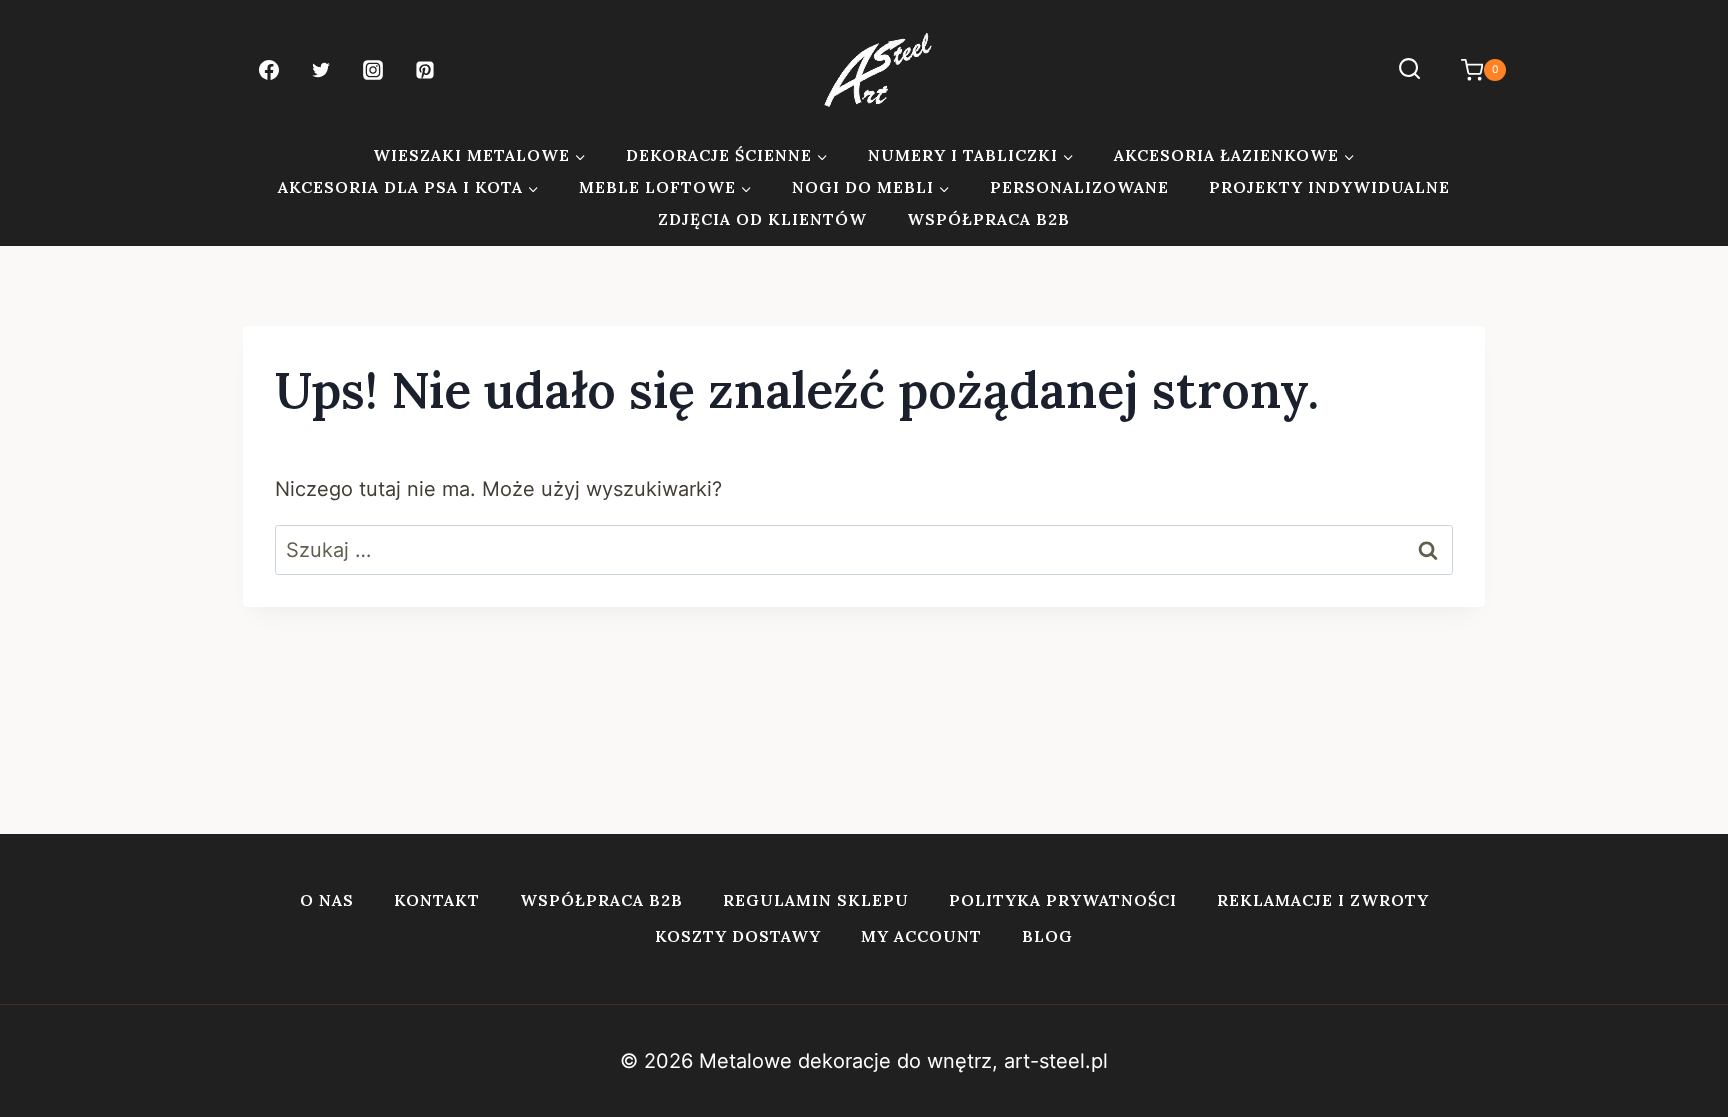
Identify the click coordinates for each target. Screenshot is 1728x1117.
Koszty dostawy (738, 936)
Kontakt (437, 900)
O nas (327, 900)
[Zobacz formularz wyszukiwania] (1409, 69)
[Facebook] (269, 70)
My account (921, 936)
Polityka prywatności (1063, 900)
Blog (1047, 936)
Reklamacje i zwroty (1323, 900)
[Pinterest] (425, 70)
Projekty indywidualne (1329, 187)
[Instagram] (373, 70)
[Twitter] (321, 70)
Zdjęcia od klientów (762, 219)
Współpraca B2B (988, 219)
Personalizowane (1079, 187)
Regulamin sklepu (816, 900)
